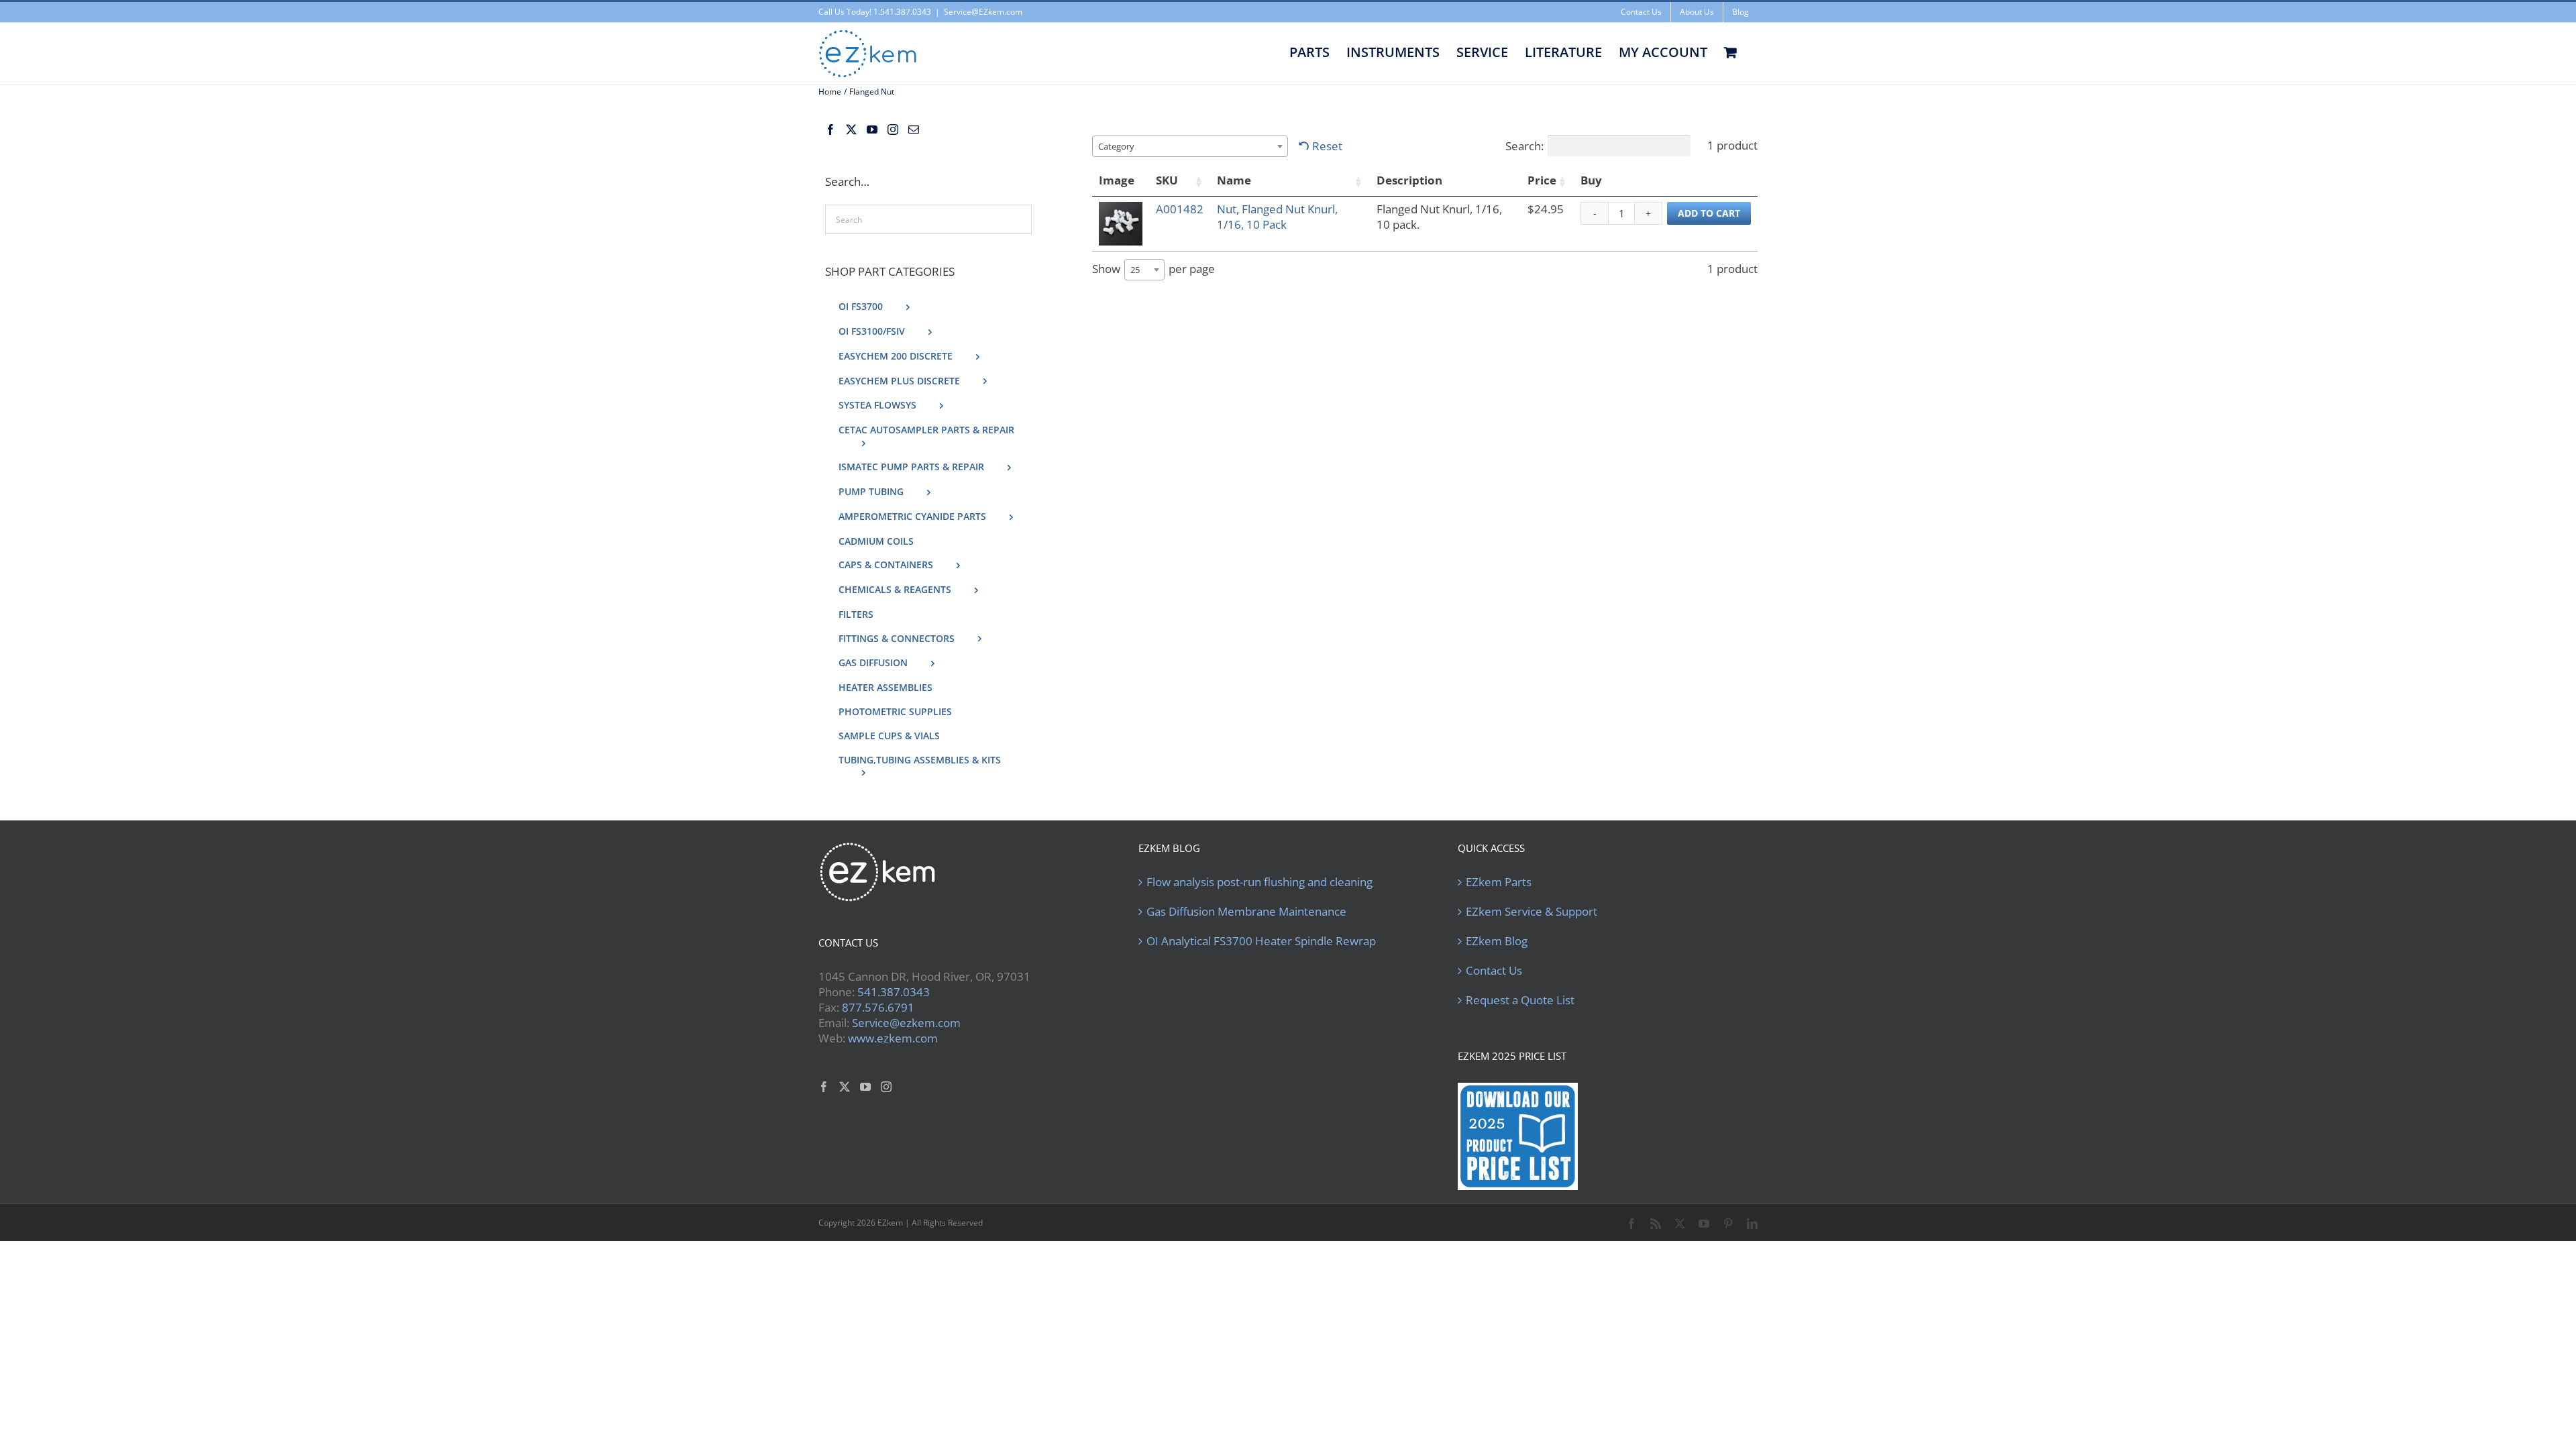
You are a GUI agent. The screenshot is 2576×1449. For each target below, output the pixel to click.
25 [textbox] (1135, 270)
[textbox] (1120, 146)
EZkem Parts (1499, 882)
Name (1234, 180)
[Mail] (914, 129)
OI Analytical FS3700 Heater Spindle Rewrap (1261, 941)
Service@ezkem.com (906, 1023)
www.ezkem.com (893, 1038)
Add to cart (1709, 213)
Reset (1327, 146)
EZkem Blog (1497, 941)
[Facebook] (830, 129)
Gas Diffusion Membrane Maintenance (1246, 912)
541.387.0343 (894, 992)
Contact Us (1494, 971)
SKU (1167, 180)
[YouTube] (872, 129)
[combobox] (1190, 146)
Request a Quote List (1520, 1000)
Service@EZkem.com (983, 12)
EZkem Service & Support (1532, 912)
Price (1542, 180)
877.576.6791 (878, 1007)
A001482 (1180, 209)
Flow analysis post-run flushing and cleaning (1259, 882)
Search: (1524, 146)
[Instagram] (893, 129)
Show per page (1153, 269)
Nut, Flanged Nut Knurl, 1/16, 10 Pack (1277, 217)
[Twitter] (851, 129)
